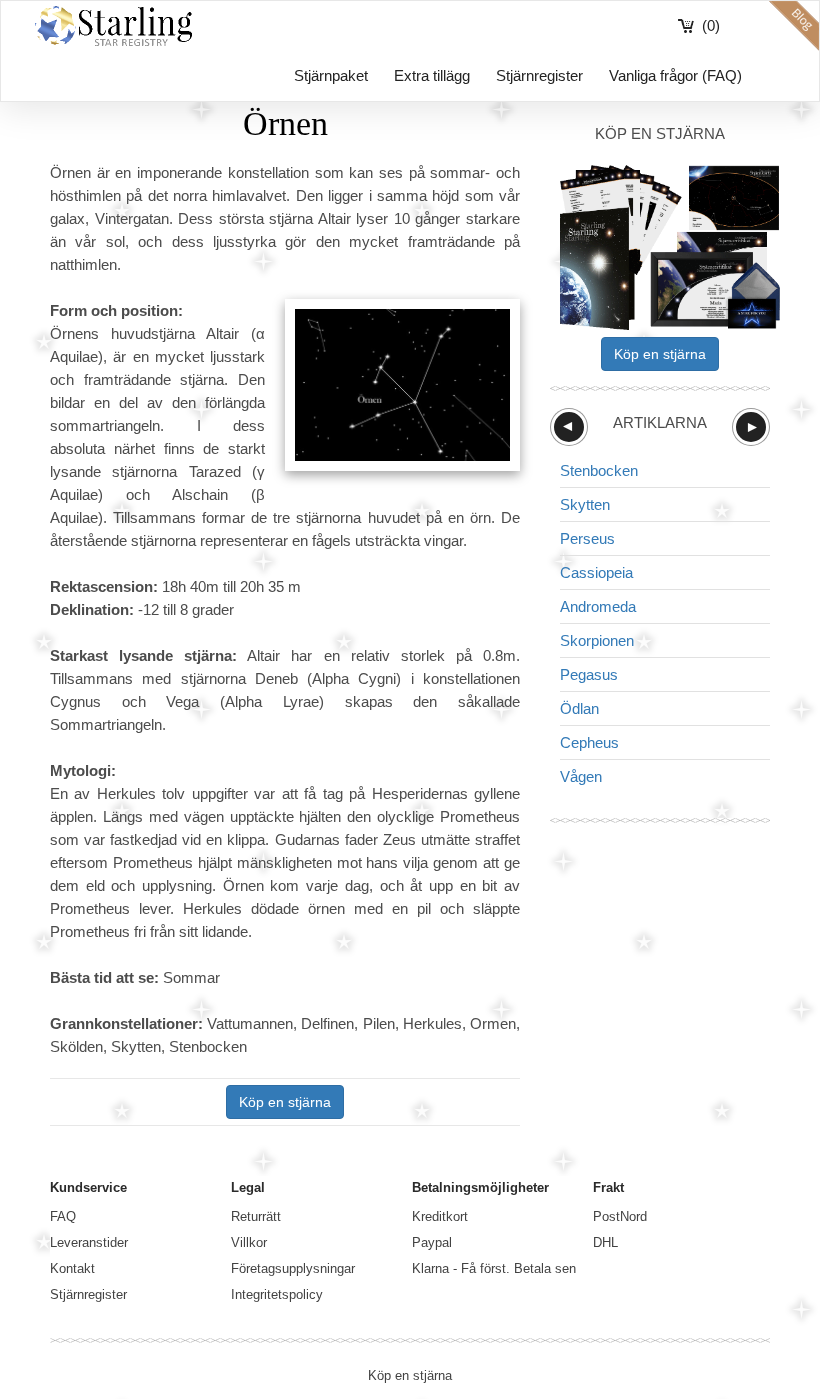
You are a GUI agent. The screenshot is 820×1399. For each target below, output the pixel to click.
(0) (711, 25)
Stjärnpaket (331, 75)
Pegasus (589, 674)
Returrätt (256, 1216)
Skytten (585, 504)
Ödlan (579, 708)
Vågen (581, 776)
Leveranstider (89, 1242)
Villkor (249, 1242)
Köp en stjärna (285, 1102)
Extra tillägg (432, 75)
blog (794, 26)
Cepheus (589, 742)
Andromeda (598, 606)
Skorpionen (597, 640)
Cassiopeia (596, 572)
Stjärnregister (539, 75)
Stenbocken (599, 470)
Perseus (587, 538)
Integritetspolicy (277, 1294)
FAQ (63, 1216)
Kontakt (72, 1268)
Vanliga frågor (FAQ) (675, 75)
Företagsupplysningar (293, 1268)
